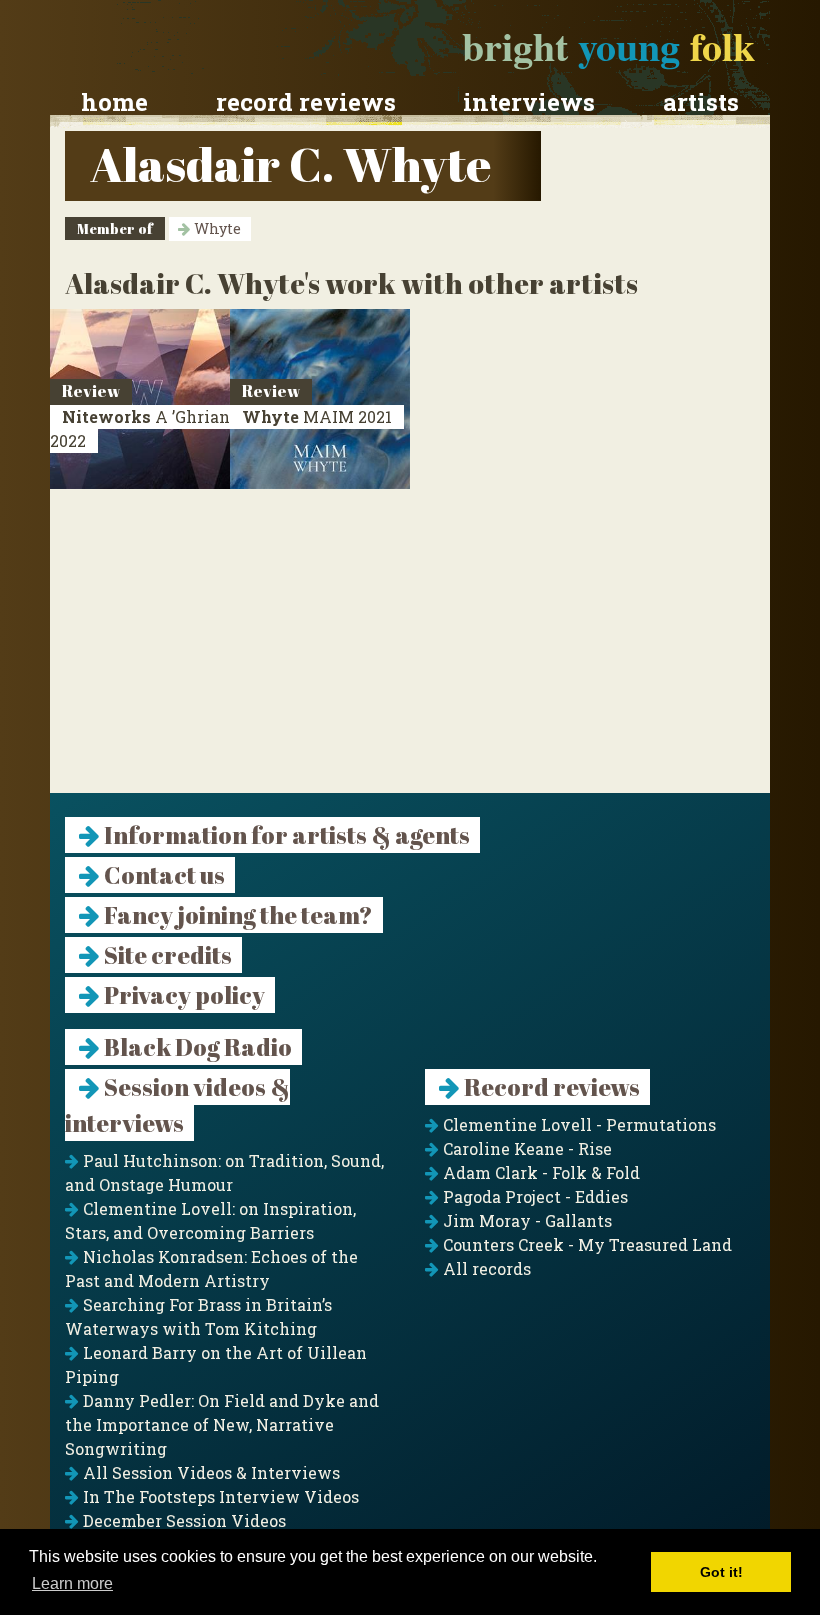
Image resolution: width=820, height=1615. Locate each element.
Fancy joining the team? (236, 915)
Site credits (166, 955)
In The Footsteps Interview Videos (219, 1496)
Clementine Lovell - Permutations (577, 1124)
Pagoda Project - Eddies (533, 1196)
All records (485, 1268)
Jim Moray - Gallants (525, 1220)
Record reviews (306, 102)
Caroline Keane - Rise (525, 1148)
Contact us (162, 875)
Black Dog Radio (196, 1047)
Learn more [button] (72, 1583)
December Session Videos (182, 1520)
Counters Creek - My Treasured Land (585, 1244)
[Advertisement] (410, 653)
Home (114, 102)
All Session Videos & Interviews (209, 1472)
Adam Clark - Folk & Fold (539, 1172)
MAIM (317, 416)
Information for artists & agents (285, 835)
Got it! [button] (721, 1572)
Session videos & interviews (177, 1105)
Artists (701, 102)
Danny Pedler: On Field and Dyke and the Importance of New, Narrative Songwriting (222, 1424)
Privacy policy (182, 995)
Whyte (215, 228)
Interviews (529, 102)
